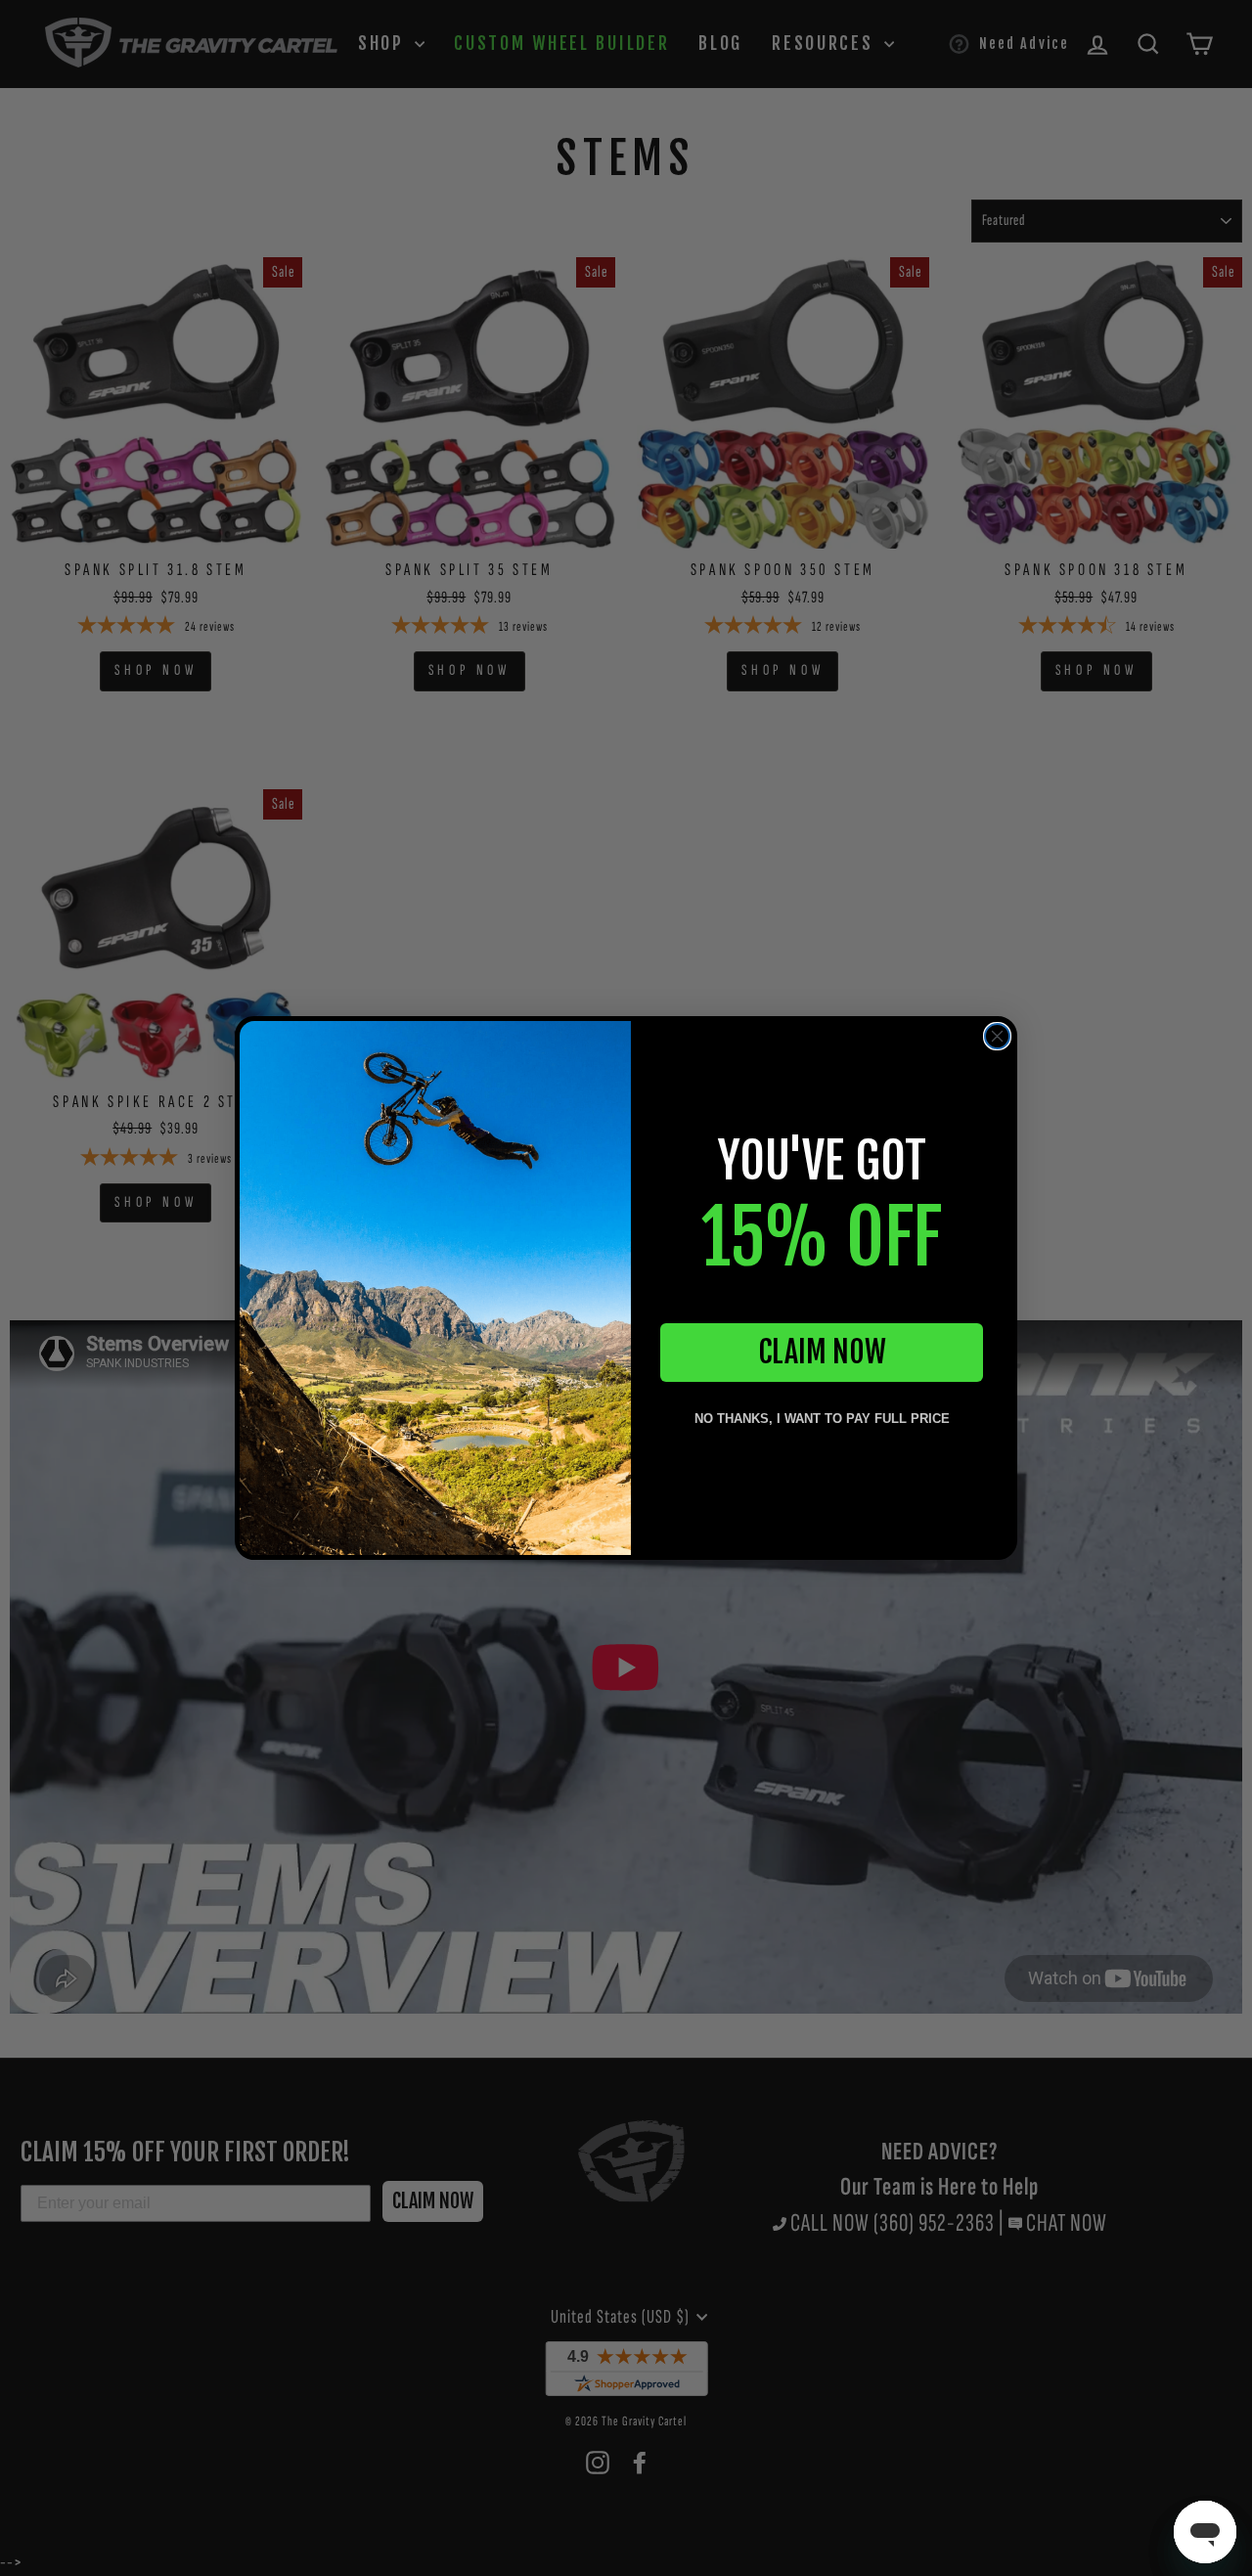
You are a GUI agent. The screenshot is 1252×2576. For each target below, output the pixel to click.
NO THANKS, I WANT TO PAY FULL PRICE (822, 1419)
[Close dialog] (997, 1036)
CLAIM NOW (822, 1352)
